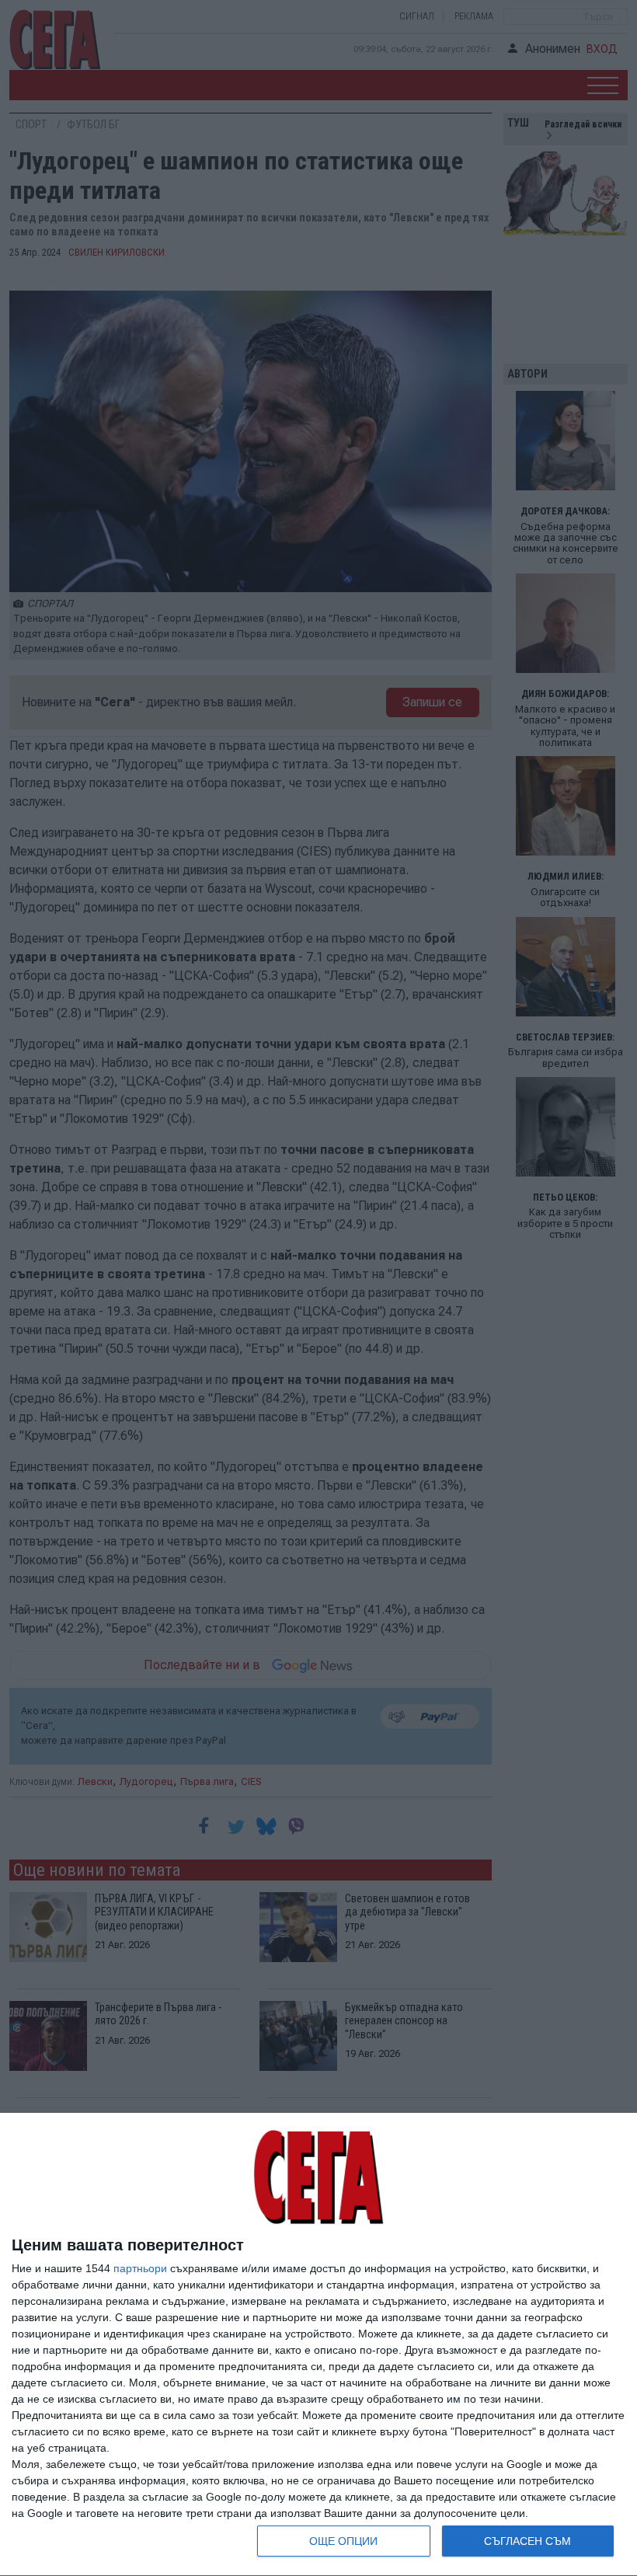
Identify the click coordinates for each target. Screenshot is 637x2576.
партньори (140, 2268)
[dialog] (318, 2345)
